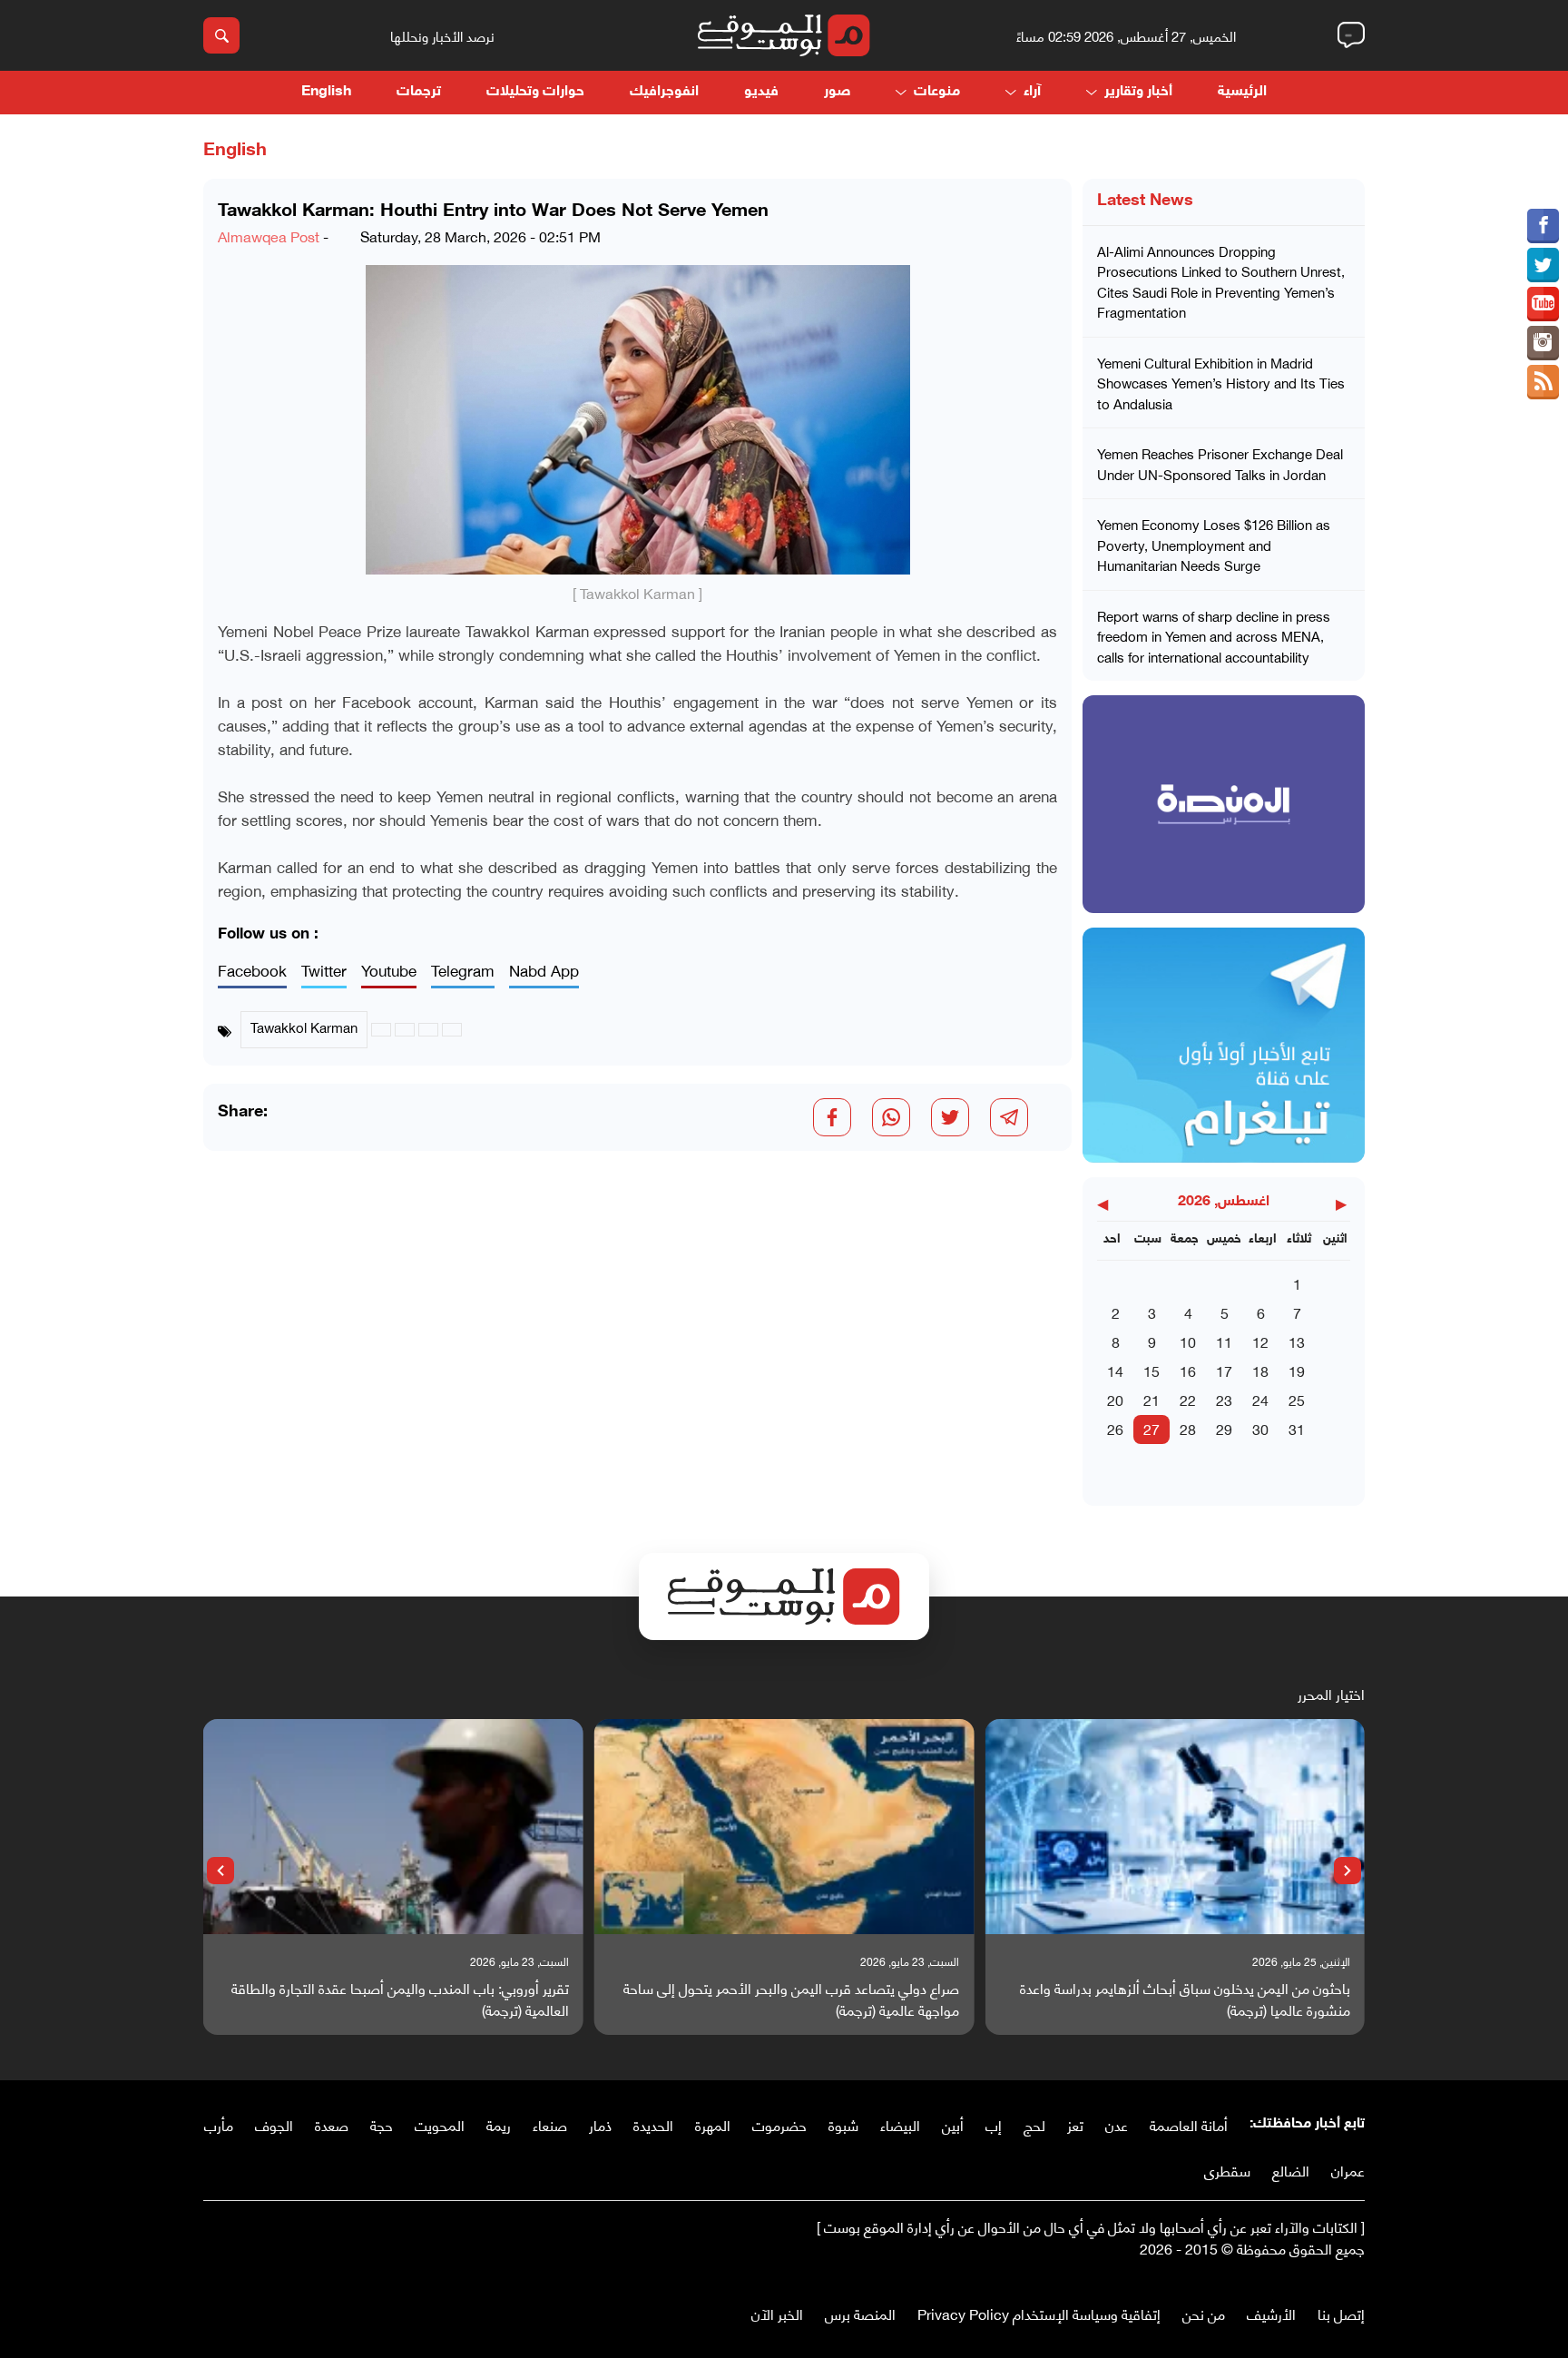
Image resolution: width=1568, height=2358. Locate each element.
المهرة (713, 2124)
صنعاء (550, 2124)
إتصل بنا (1341, 2313)
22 (1188, 1399)
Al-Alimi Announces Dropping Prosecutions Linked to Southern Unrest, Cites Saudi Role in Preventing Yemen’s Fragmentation (1221, 281)
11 (1224, 1341)
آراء (1032, 92)
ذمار (600, 2124)
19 (1297, 1370)
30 (1260, 1428)
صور (837, 92)
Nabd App (544, 971)
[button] (1347, 1871)
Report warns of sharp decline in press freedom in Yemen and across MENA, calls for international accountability (1214, 636)
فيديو (761, 92)
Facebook (252, 971)
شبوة (843, 2124)
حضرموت (779, 2124)
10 (1188, 1341)
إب (994, 2124)
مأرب (219, 2124)
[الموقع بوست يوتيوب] (1543, 304)
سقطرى (1227, 2170)
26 (1115, 1428)
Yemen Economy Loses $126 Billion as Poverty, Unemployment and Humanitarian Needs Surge (1214, 544)
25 (1297, 1399)
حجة (382, 2124)
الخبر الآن (777, 2313)
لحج (1034, 2124)
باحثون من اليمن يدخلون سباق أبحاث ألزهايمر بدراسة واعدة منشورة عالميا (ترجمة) (1185, 1999)
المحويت (440, 2124)
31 (1297, 1428)
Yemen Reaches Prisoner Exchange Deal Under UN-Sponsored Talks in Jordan (1220, 463)
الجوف (274, 2124)
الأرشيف (1271, 2313)
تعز (1075, 2124)
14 (1115, 1370)
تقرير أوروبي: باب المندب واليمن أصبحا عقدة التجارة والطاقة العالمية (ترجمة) (400, 1999)
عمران (1348, 2170)
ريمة (499, 2124)
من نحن (1204, 2313)
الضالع (1291, 2170)
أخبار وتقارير (1138, 92)
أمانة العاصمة (1189, 2124)
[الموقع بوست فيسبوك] (1543, 226)
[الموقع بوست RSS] (1543, 382)
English (326, 92)
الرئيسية (1242, 92)
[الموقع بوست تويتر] (1543, 265)
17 (1224, 1370)
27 (1151, 1428)
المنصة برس (860, 2313)
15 (1151, 1370)
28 (1188, 1428)
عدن (1117, 2124)
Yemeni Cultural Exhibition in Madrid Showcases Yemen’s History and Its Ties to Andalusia (1221, 383)
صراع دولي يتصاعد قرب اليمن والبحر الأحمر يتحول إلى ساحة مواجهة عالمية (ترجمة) (791, 1999)
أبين (953, 2124)
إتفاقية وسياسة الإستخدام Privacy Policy (1039, 2313)
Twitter (324, 971)
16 (1188, 1370)
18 (1260, 1370)
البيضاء (900, 2124)
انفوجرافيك (664, 92)
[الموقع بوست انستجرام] (1543, 343)
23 (1224, 1399)
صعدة (332, 2124)
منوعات (937, 92)
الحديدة (653, 2124)
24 (1260, 1399)
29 (1224, 1428)
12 (1260, 1341)
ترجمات (419, 92)
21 (1151, 1399)
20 (1115, 1399)
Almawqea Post (269, 236)
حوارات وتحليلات (535, 92)
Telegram (463, 971)
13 (1297, 1341)
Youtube (389, 971)
